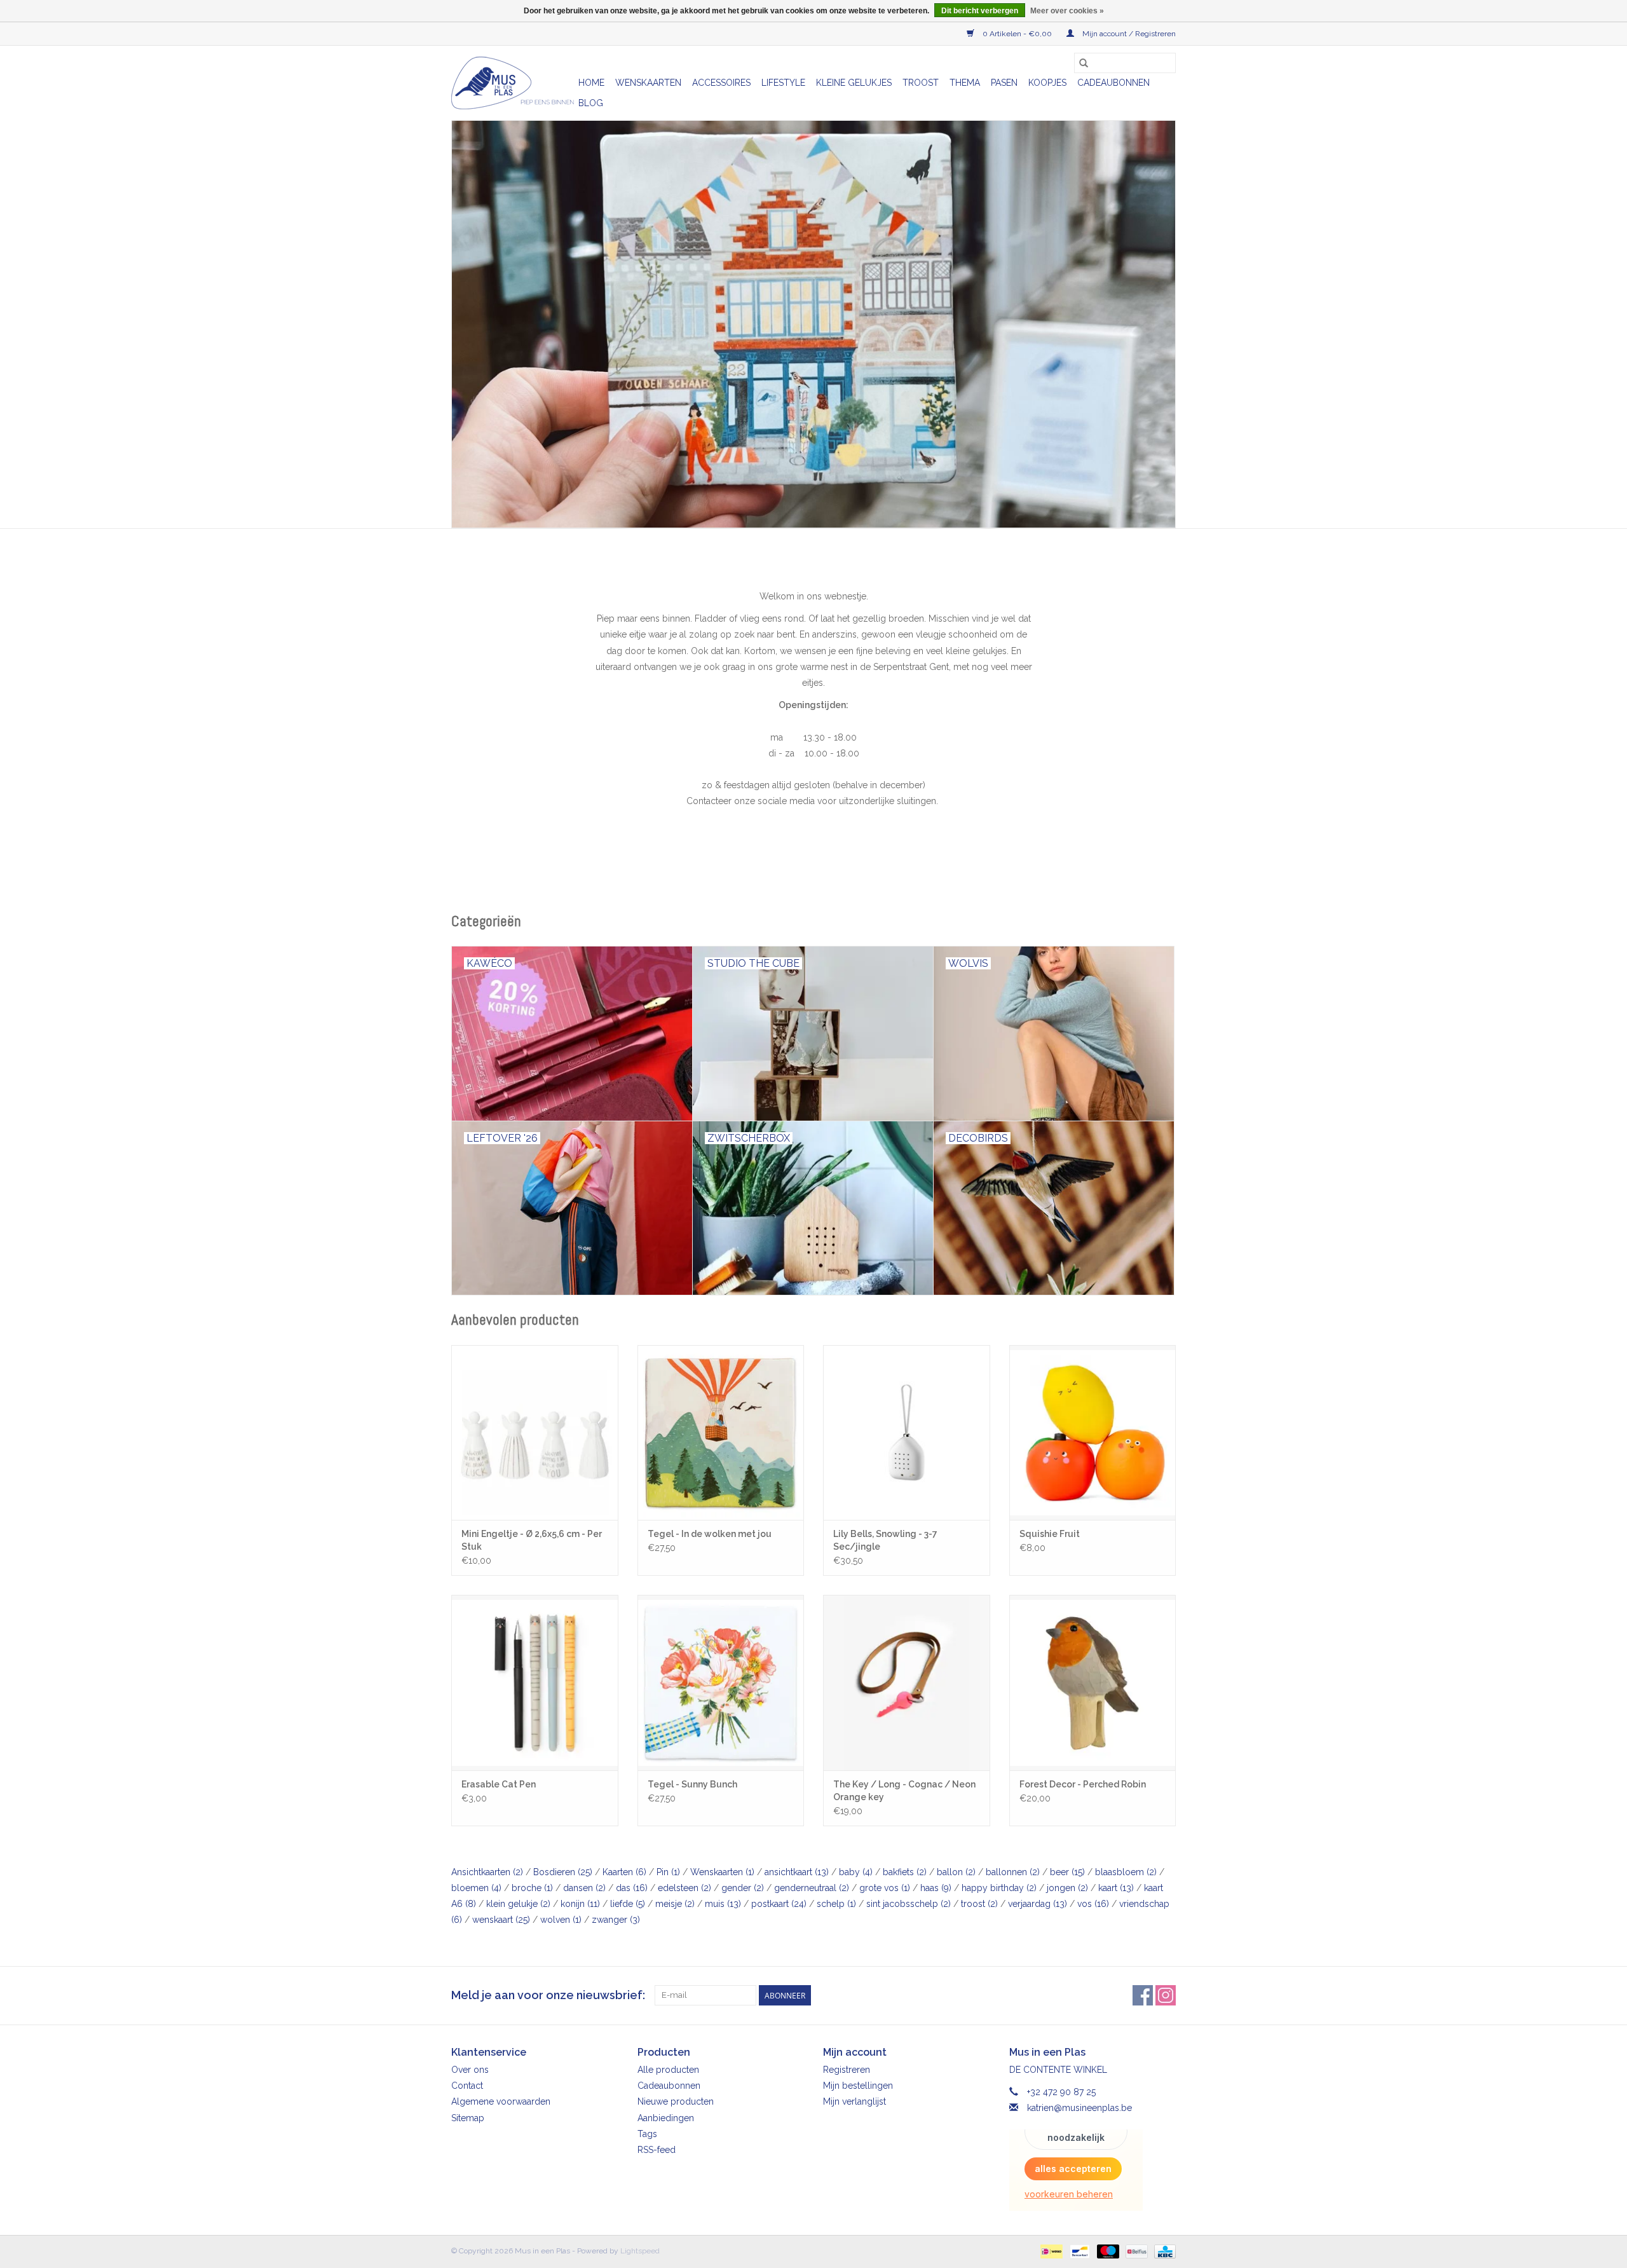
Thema (965, 83)
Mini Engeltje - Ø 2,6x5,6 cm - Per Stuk (532, 1540)
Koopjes (1047, 83)
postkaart (779, 1904)
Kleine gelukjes (854, 83)
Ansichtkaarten (487, 1872)
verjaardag (1038, 1904)
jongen (1067, 1888)
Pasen (1004, 83)
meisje (675, 1904)
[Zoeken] (1084, 63)
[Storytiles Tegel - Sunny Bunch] (721, 1682)
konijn (580, 1904)
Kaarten (624, 1872)
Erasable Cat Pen (499, 1784)
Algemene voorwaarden (501, 2101)
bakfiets (905, 1872)
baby (856, 1872)
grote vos (885, 1888)
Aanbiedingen (666, 2118)
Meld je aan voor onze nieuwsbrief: (548, 1995)
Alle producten (668, 2070)
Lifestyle (783, 83)
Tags (647, 2134)
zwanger (616, 1920)
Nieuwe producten (676, 2101)
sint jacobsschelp (909, 1904)
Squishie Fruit (1050, 1534)
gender (743, 1888)
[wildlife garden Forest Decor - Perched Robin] (1093, 1682)
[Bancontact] (1079, 2251)
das (632, 1888)
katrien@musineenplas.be (1079, 2108)
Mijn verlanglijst (854, 2101)
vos (1093, 1904)
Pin (668, 1872)
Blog (591, 103)
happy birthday (999, 1888)
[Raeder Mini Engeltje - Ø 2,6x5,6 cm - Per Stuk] (535, 1432)
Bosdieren (563, 1872)
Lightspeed (640, 2251)
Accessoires (721, 83)
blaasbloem (1126, 1872)
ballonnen (1013, 1872)
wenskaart (501, 1920)
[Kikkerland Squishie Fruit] (1093, 1432)
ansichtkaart (797, 1872)
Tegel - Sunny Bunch (692, 1784)
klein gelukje (518, 1904)
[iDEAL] (1050, 2251)
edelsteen (684, 1888)
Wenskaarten (648, 83)
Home (591, 83)
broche (532, 1888)
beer (1067, 1872)
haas (936, 1888)
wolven (561, 1920)
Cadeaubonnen (1113, 83)
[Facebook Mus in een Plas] (1143, 1995)
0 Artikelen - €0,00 (1017, 34)
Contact (467, 2086)
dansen (584, 1888)
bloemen (476, 1888)
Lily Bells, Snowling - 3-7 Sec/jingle (885, 1540)
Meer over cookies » (1067, 11)
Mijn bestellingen (858, 2086)
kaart (1116, 1888)
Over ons (470, 2070)
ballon (956, 1872)
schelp (836, 1904)
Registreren (847, 2070)
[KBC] (1163, 2251)
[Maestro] (1107, 2251)
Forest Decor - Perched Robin (1083, 1784)
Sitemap (468, 2118)
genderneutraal (812, 1888)
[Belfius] (1135, 2251)
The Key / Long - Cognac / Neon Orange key (904, 1791)
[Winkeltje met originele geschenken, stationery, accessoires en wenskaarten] (513, 83)
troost (979, 1904)
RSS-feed (657, 2150)
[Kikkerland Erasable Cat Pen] (535, 1682)
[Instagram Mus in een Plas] (1166, 1995)
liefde (628, 1904)
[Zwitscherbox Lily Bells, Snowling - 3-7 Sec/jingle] (907, 1432)
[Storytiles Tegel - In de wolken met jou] (721, 1432)
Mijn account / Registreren (1128, 34)
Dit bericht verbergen (980, 11)
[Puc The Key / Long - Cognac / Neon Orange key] (907, 1682)
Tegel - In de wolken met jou (710, 1534)
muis (723, 1904)
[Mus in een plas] (813, 324)
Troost (921, 83)
